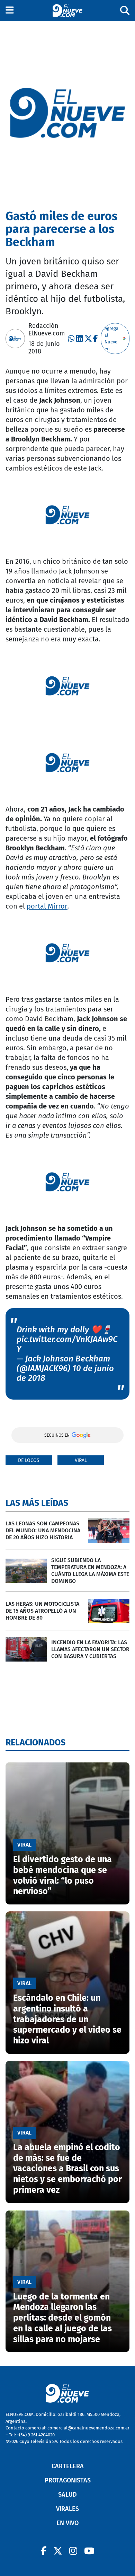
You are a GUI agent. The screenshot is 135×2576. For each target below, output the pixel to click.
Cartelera (68, 2466)
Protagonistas (68, 2480)
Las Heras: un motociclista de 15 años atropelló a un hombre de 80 (42, 1611)
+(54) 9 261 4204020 (36, 2435)
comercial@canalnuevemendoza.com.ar (88, 2428)
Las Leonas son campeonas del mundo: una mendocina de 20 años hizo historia (43, 1530)
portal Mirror (47, 906)
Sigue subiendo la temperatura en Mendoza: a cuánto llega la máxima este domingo (90, 1571)
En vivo (67, 2523)
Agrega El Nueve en (111, 339)
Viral (81, 1460)
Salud (67, 2495)
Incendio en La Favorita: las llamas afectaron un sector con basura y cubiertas (90, 1649)
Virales (67, 2509)
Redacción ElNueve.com (47, 330)
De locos (29, 1460)
